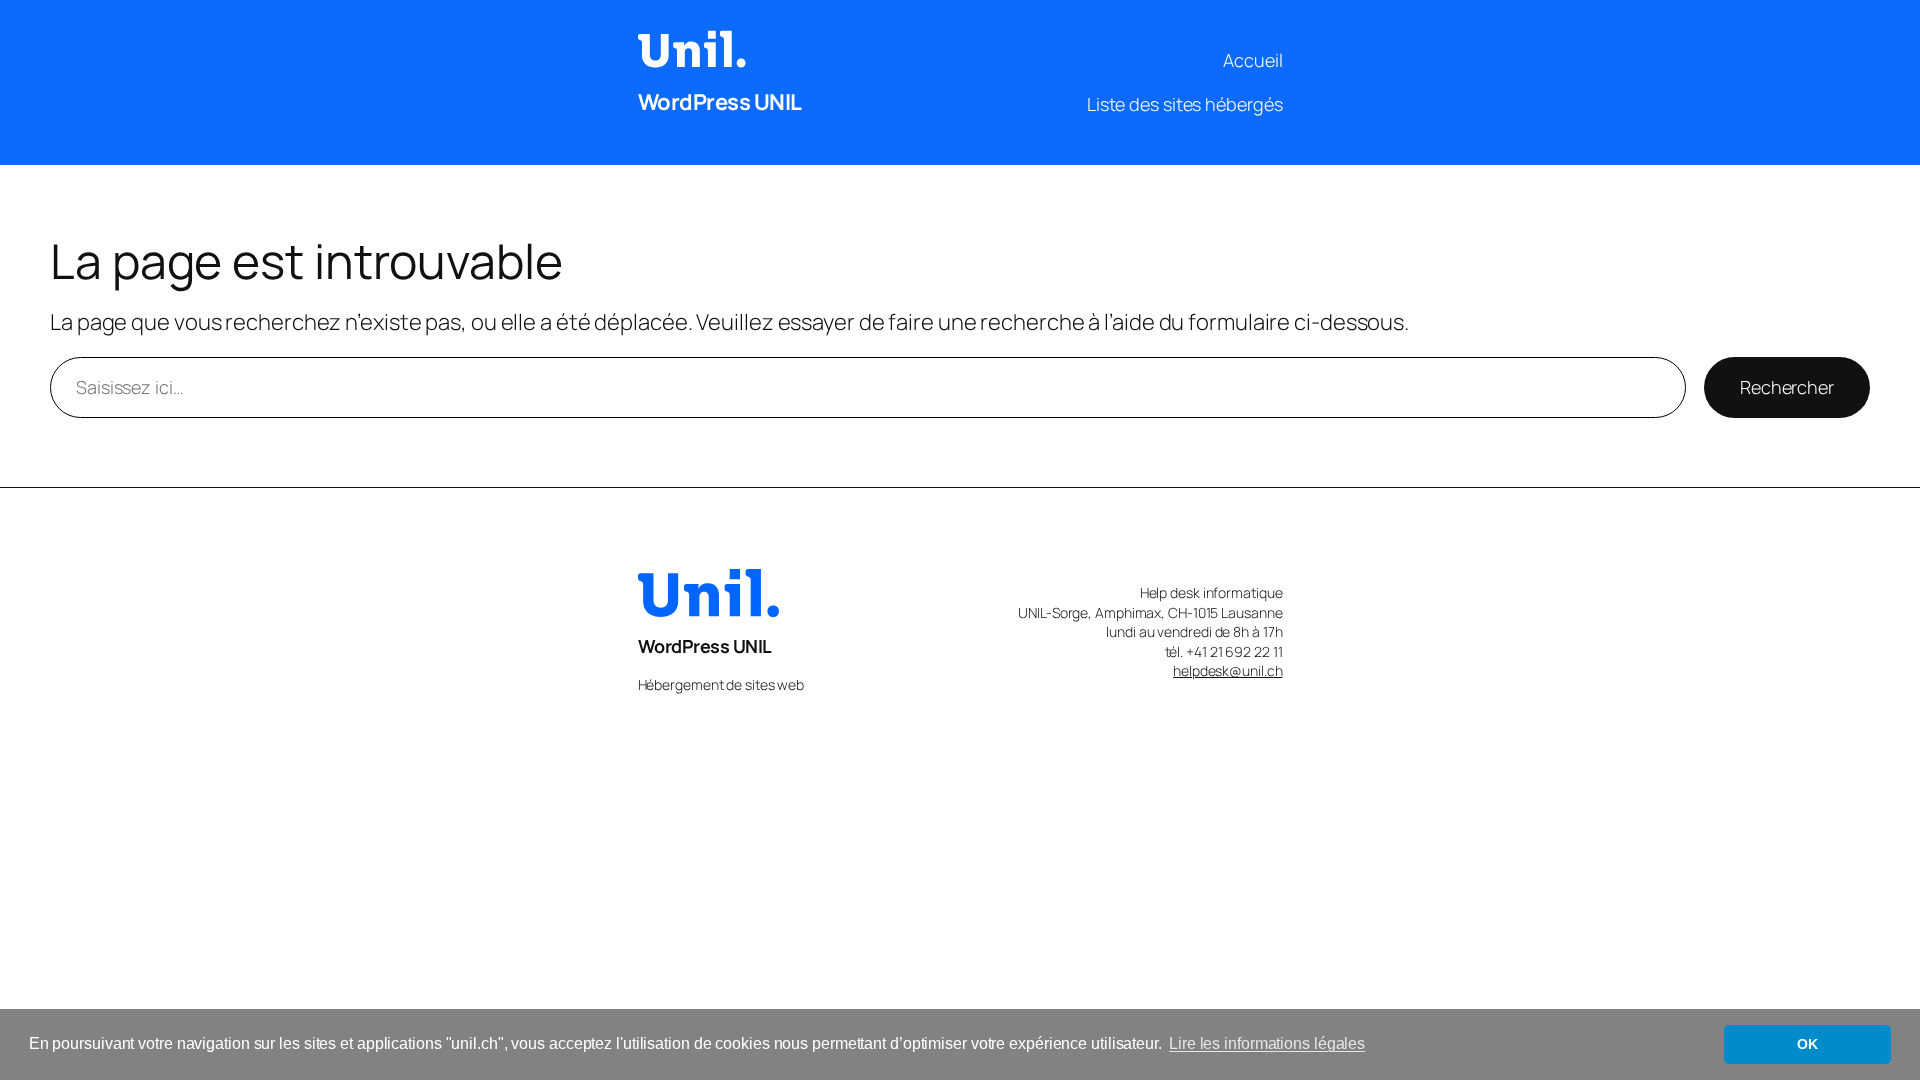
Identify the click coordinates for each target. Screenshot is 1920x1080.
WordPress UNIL (720, 102)
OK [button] (1807, 1044)
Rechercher (1787, 387)
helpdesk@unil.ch (1227, 670)
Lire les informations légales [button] (1267, 1043)
